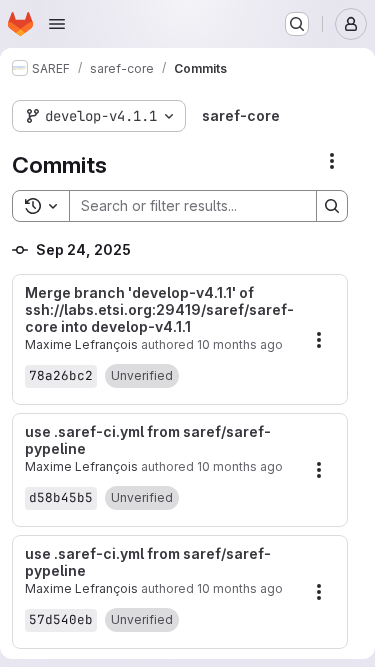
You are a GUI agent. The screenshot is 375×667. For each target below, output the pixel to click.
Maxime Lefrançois (81, 344)
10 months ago (240, 344)
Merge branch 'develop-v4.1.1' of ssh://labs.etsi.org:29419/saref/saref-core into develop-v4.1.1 (159, 310)
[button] (142, 376)
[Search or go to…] (297, 24)
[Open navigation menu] (57, 24)
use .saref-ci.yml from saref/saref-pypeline (148, 440)
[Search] (332, 206)
